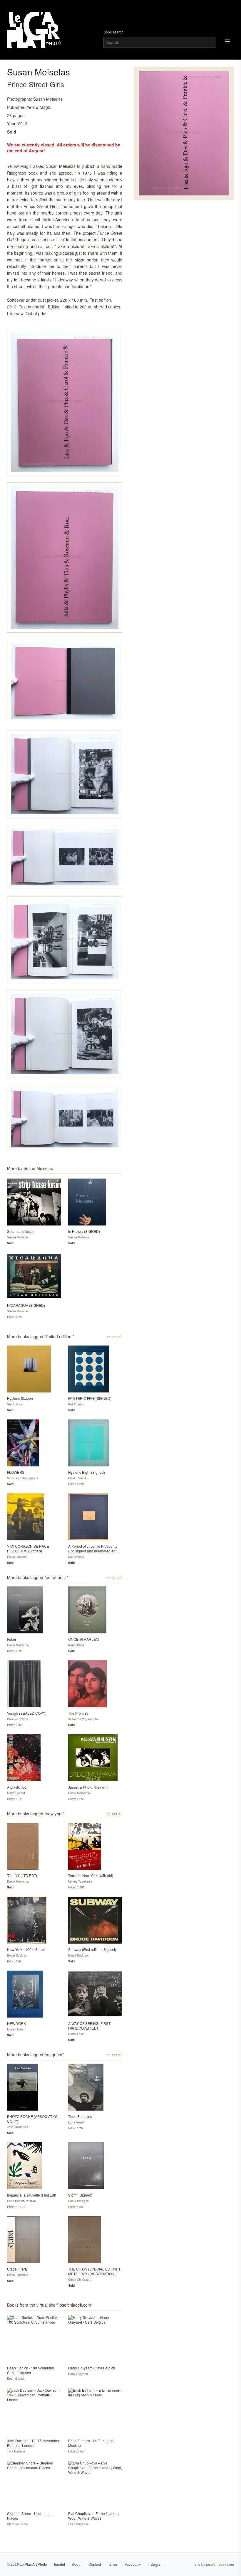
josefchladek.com (220, 2564)
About (77, 2564)
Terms (113, 2564)
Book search (113, 32)
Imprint (60, 2564)
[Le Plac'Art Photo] (35, 30)
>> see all (114, 1337)
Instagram (155, 2564)
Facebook (133, 2564)
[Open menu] (227, 41)
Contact (95, 2564)
